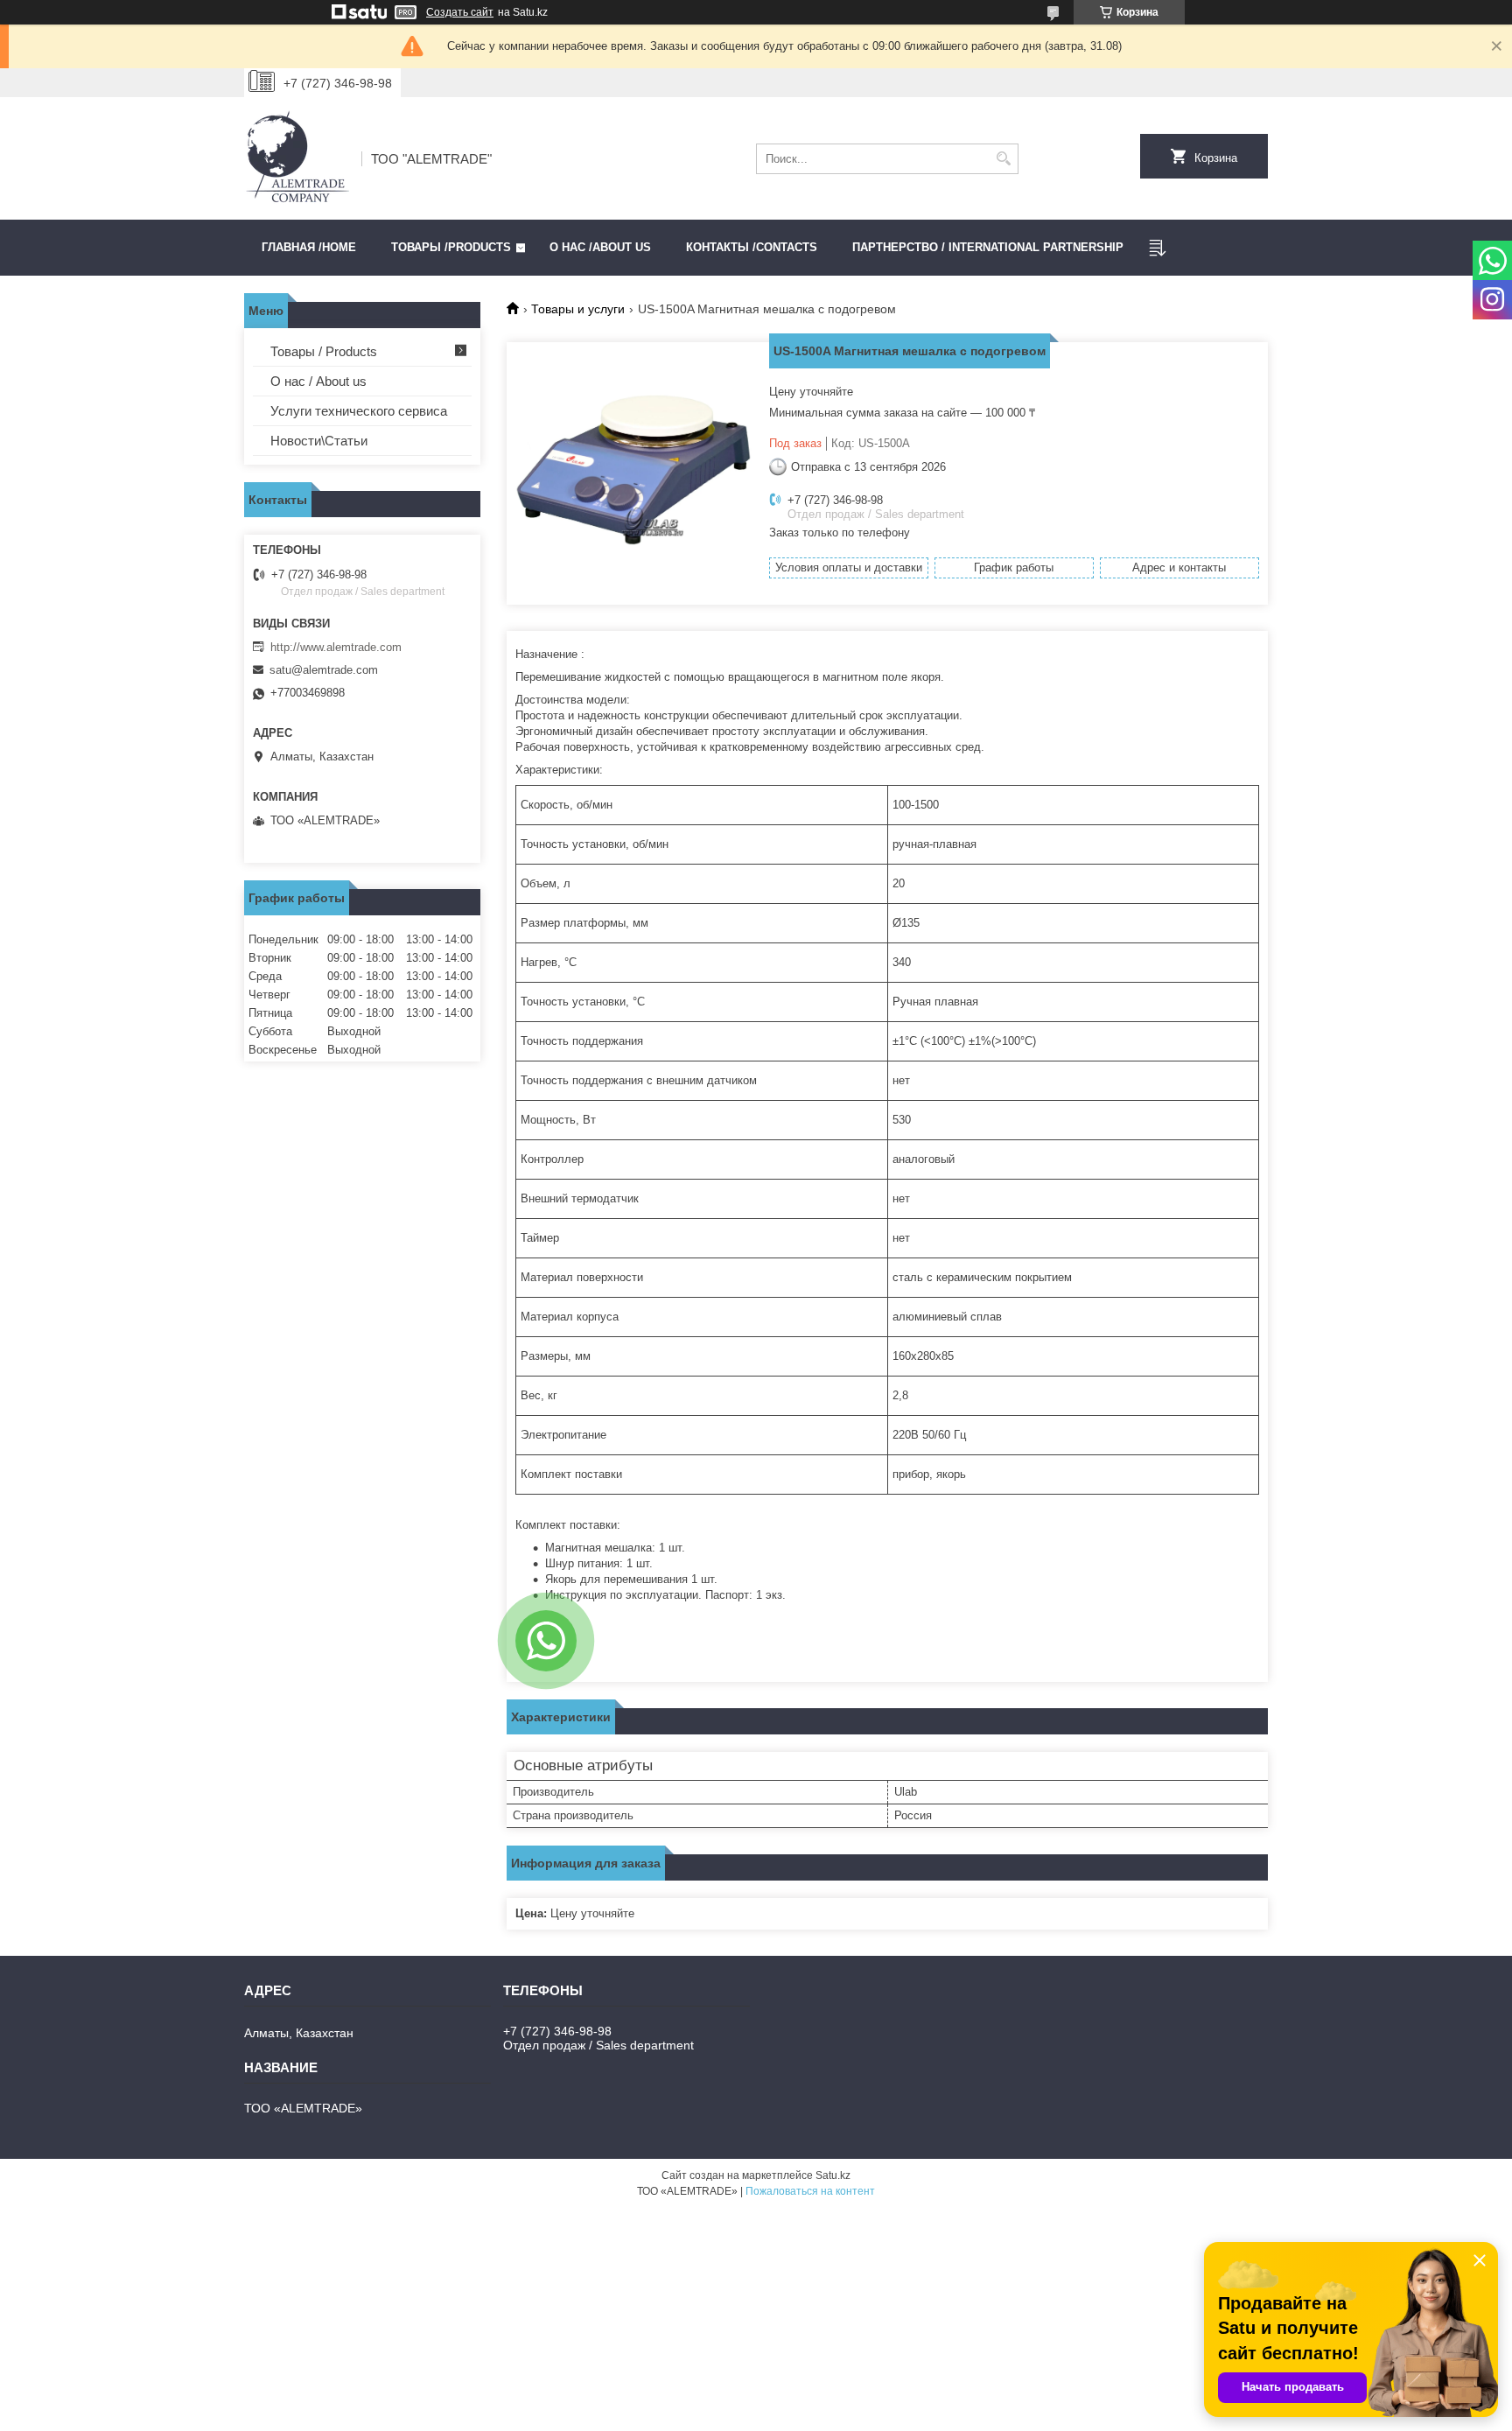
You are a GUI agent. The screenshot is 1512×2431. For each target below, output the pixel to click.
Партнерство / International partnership (988, 247)
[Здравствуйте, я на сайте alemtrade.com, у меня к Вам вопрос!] (546, 1641)
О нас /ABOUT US (600, 247)
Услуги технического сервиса (359, 411)
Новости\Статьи (319, 441)
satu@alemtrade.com (324, 670)
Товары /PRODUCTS (451, 247)
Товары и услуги (578, 309)
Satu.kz (833, 2175)
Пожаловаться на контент (810, 2191)
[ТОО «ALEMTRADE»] (297, 158)
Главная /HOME (309, 247)
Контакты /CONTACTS (752, 247)
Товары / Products (324, 351)
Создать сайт (460, 12)
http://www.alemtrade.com (336, 647)
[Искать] (1003, 159)
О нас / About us (318, 381)
